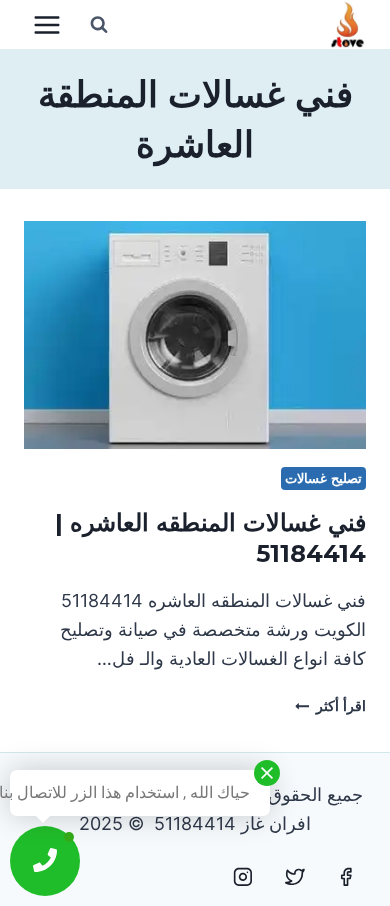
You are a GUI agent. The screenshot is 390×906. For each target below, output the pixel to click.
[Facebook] (346, 877)
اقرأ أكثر (330, 705)
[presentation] (195, 335)
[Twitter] (295, 877)
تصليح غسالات (323, 478)
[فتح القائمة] (47, 24)
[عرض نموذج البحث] (99, 25)
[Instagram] (243, 877)
